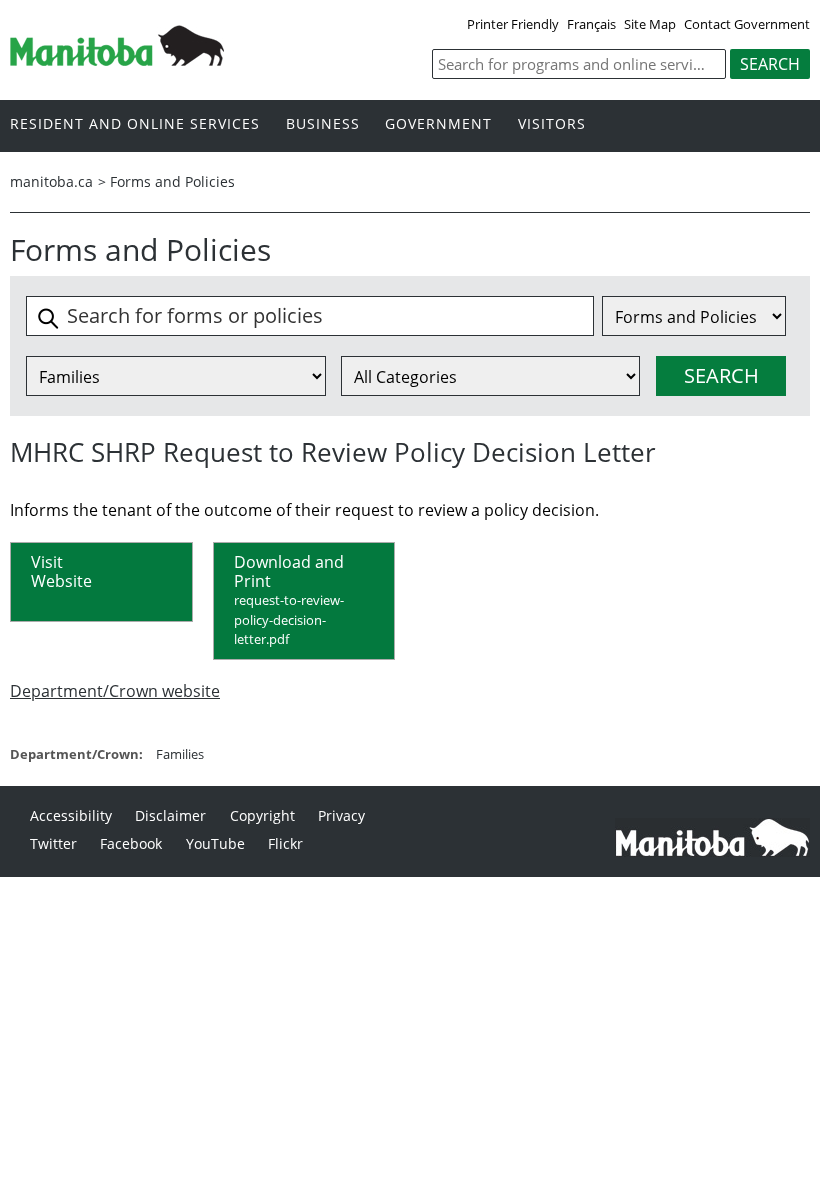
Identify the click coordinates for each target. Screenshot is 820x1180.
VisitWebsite (61, 571)
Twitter (53, 843)
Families (180, 754)
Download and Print (289, 599)
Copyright (262, 815)
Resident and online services (135, 124)
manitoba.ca (51, 181)
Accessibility (71, 815)
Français (591, 24)
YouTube (215, 843)
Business (323, 124)
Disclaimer (170, 815)
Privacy (341, 815)
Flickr (285, 843)
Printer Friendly (513, 24)
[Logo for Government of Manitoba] (117, 60)
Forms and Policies (172, 181)
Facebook (131, 843)
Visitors (552, 124)
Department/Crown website (115, 691)
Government (438, 124)
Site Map (650, 24)
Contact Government (747, 24)
